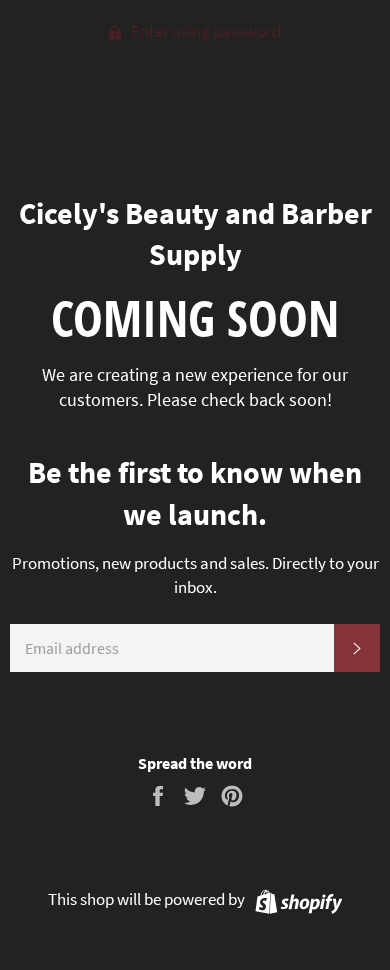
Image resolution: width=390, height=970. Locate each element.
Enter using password (204, 31)
